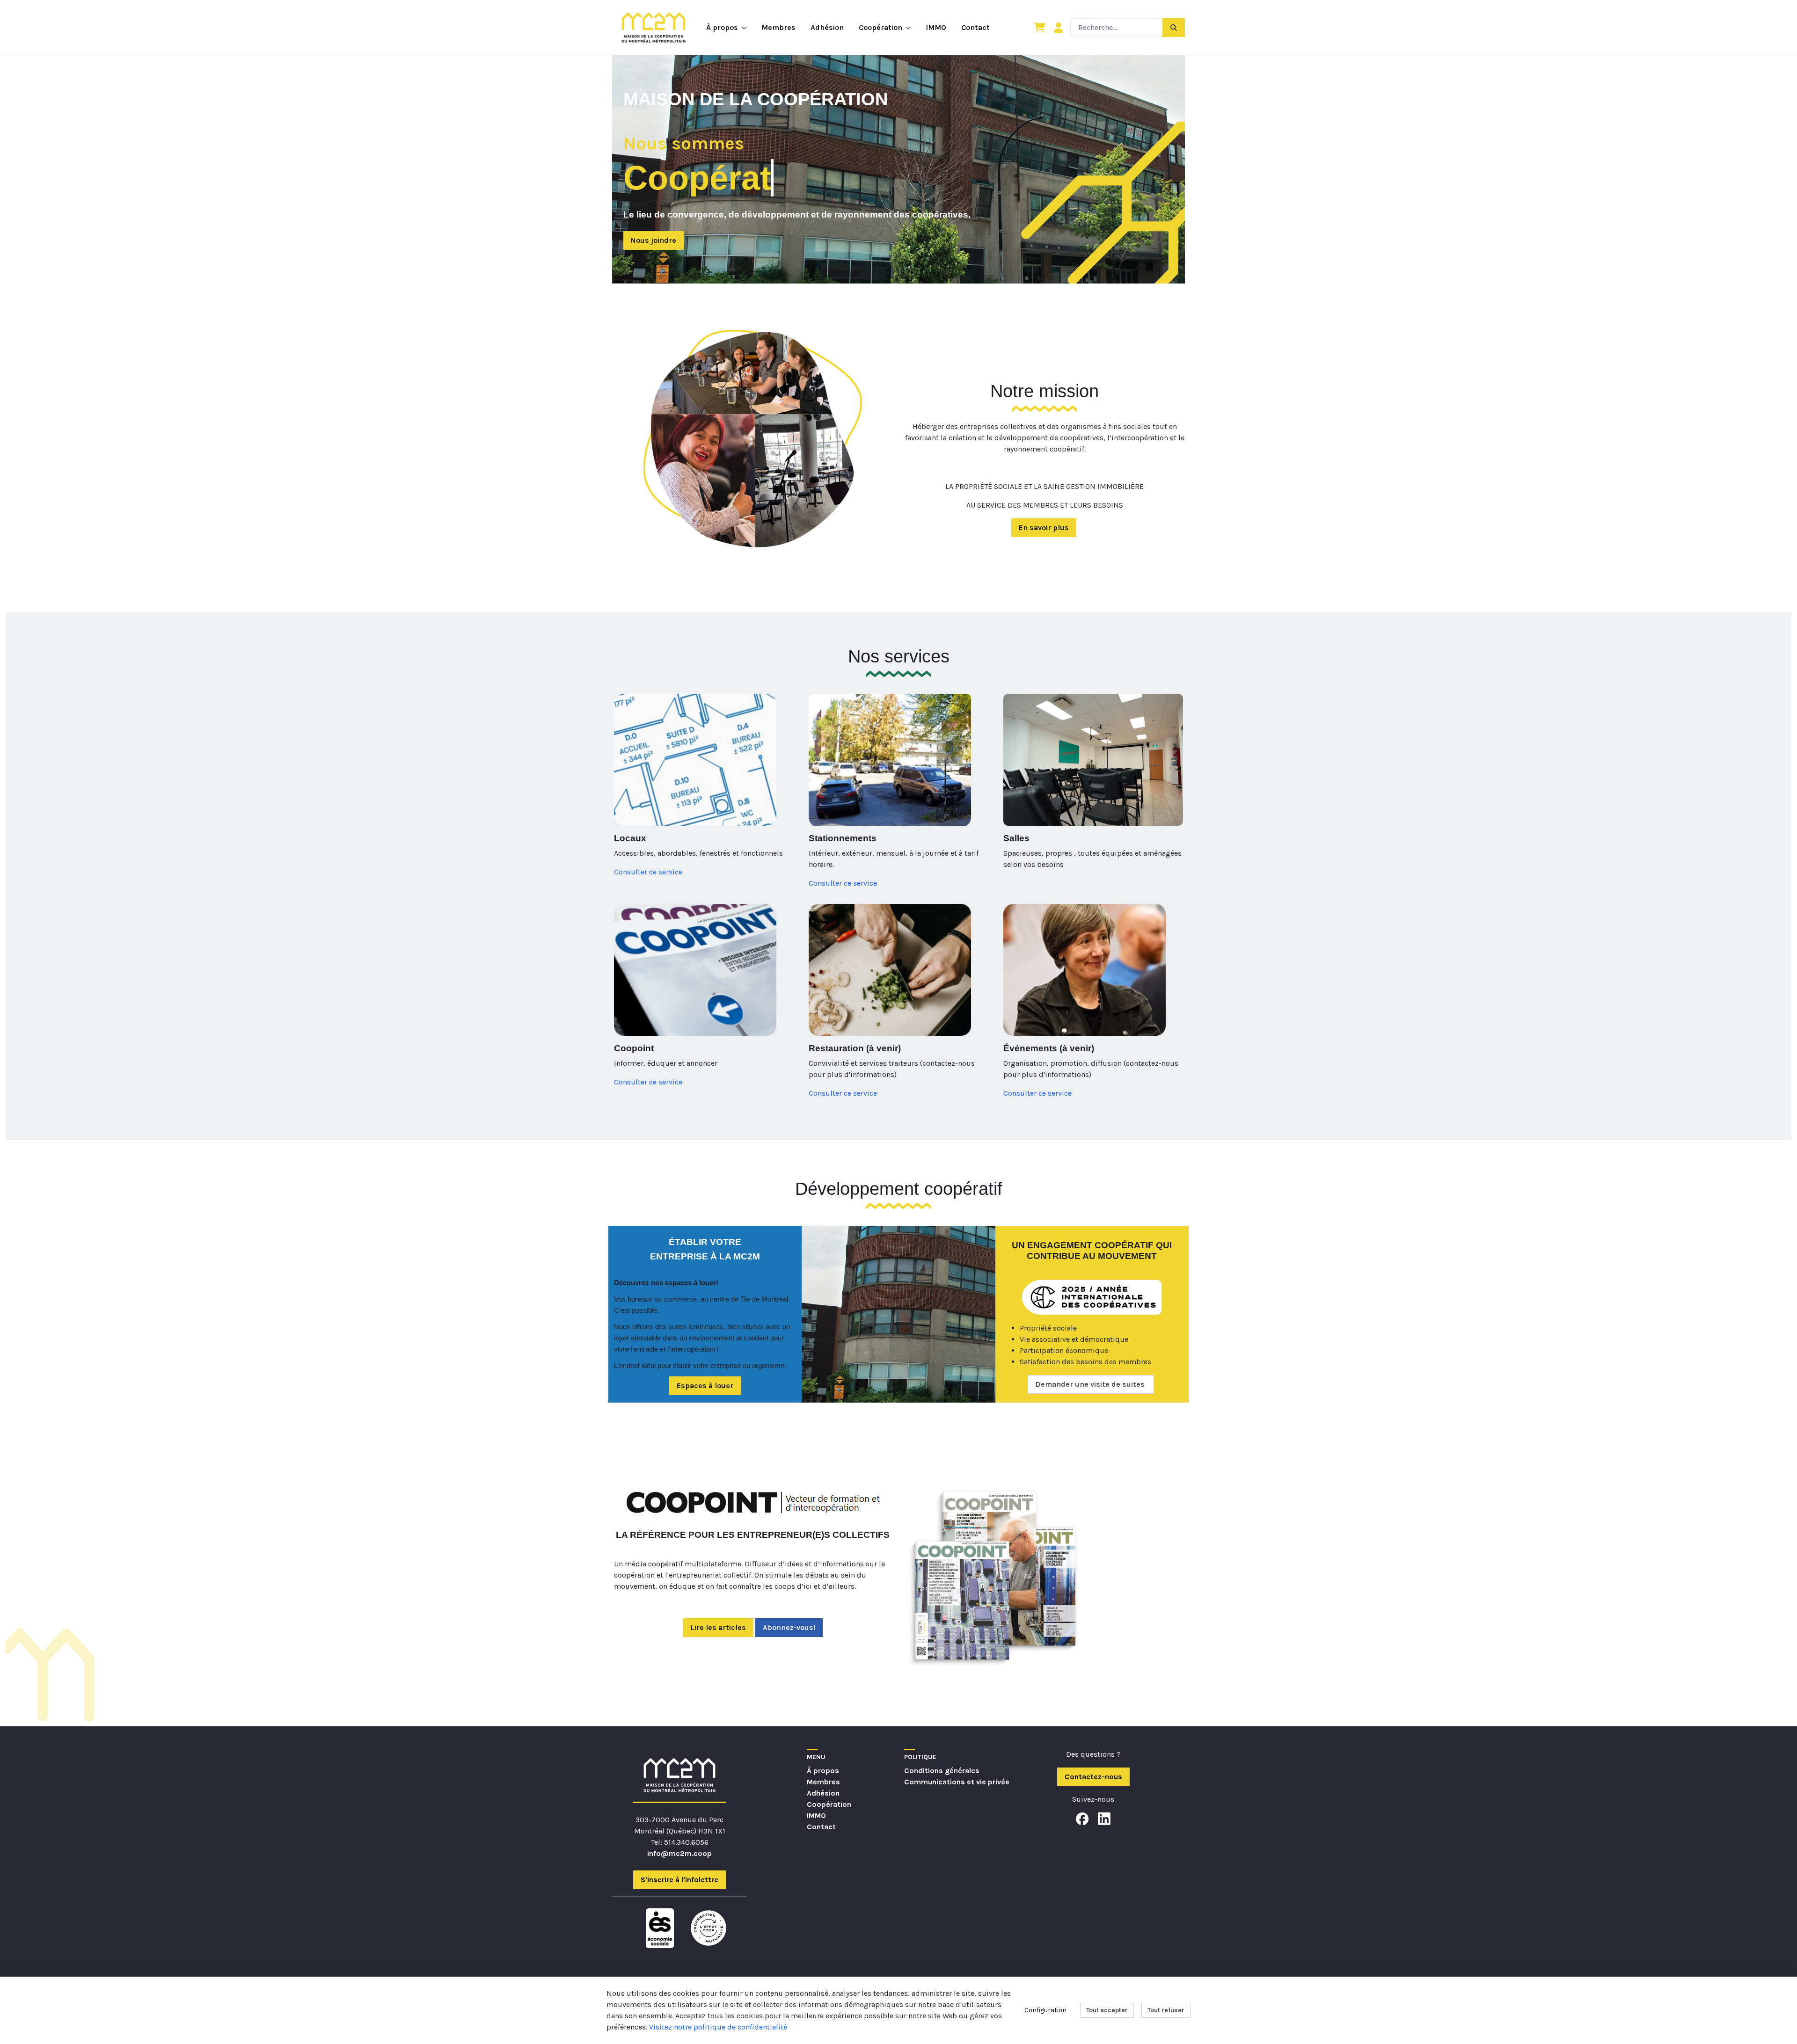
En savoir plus (1044, 527)
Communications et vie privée (957, 1782)
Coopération (829, 1804)
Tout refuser (1166, 2010)
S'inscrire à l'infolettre (679, 1880)
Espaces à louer (705, 1386)
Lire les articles (718, 1627)
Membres (823, 1782)
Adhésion (823, 1793)
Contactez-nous (1093, 1777)
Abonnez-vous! (789, 1627)
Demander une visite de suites (1091, 1384)
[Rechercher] (1174, 27)
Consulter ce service (648, 872)
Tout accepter (1107, 2010)
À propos (823, 1771)
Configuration (1045, 2010)
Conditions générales (942, 1771)
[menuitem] (726, 28)
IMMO (816, 1815)
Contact (821, 1827)
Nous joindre (654, 240)
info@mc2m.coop (679, 1853)
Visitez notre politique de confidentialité (718, 2027)
